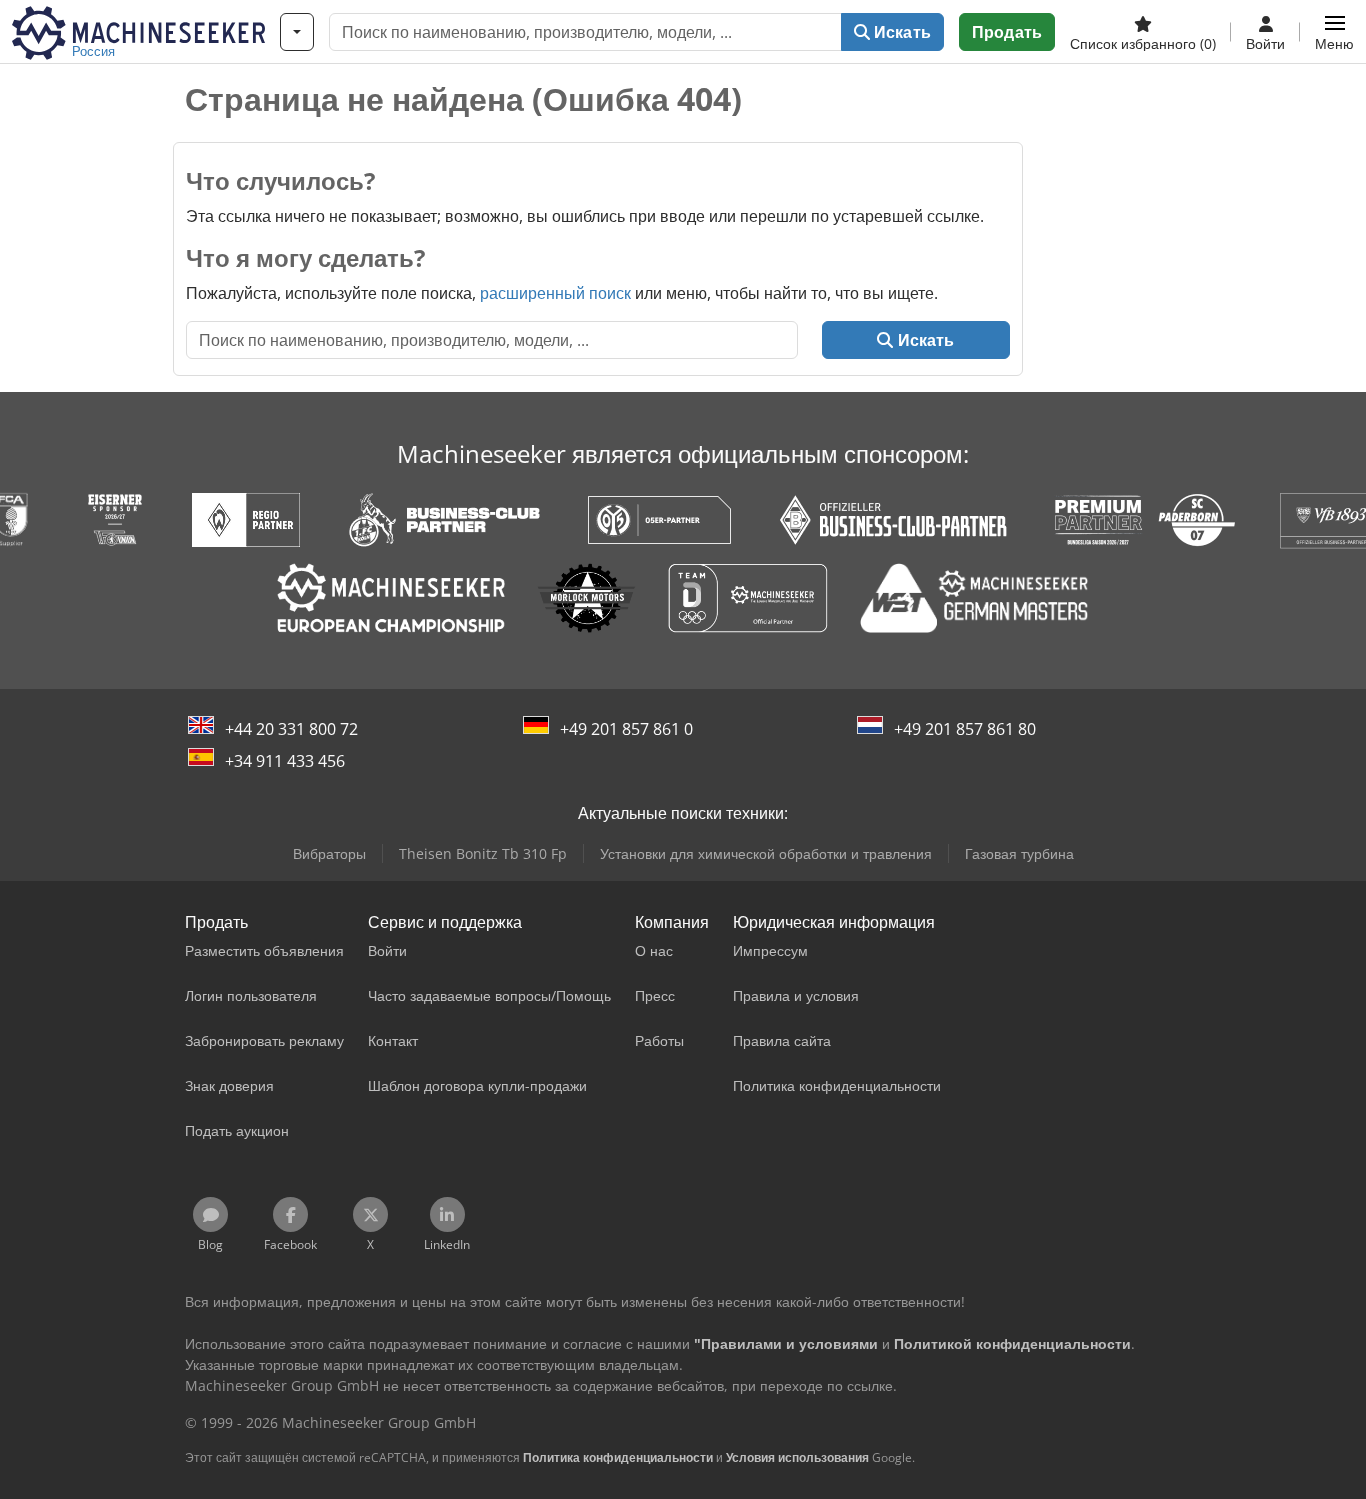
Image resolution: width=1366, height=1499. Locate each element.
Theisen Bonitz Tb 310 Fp (483, 853)
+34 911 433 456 (285, 761)
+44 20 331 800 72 (291, 729)
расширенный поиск (555, 293)
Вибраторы (329, 853)
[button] (1334, 32)
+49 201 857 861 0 (626, 729)
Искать (900, 32)
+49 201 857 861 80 (965, 729)
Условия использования (797, 1457)
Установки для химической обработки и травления (766, 853)
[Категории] (297, 32)
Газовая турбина (1019, 853)
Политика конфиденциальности (618, 1457)
